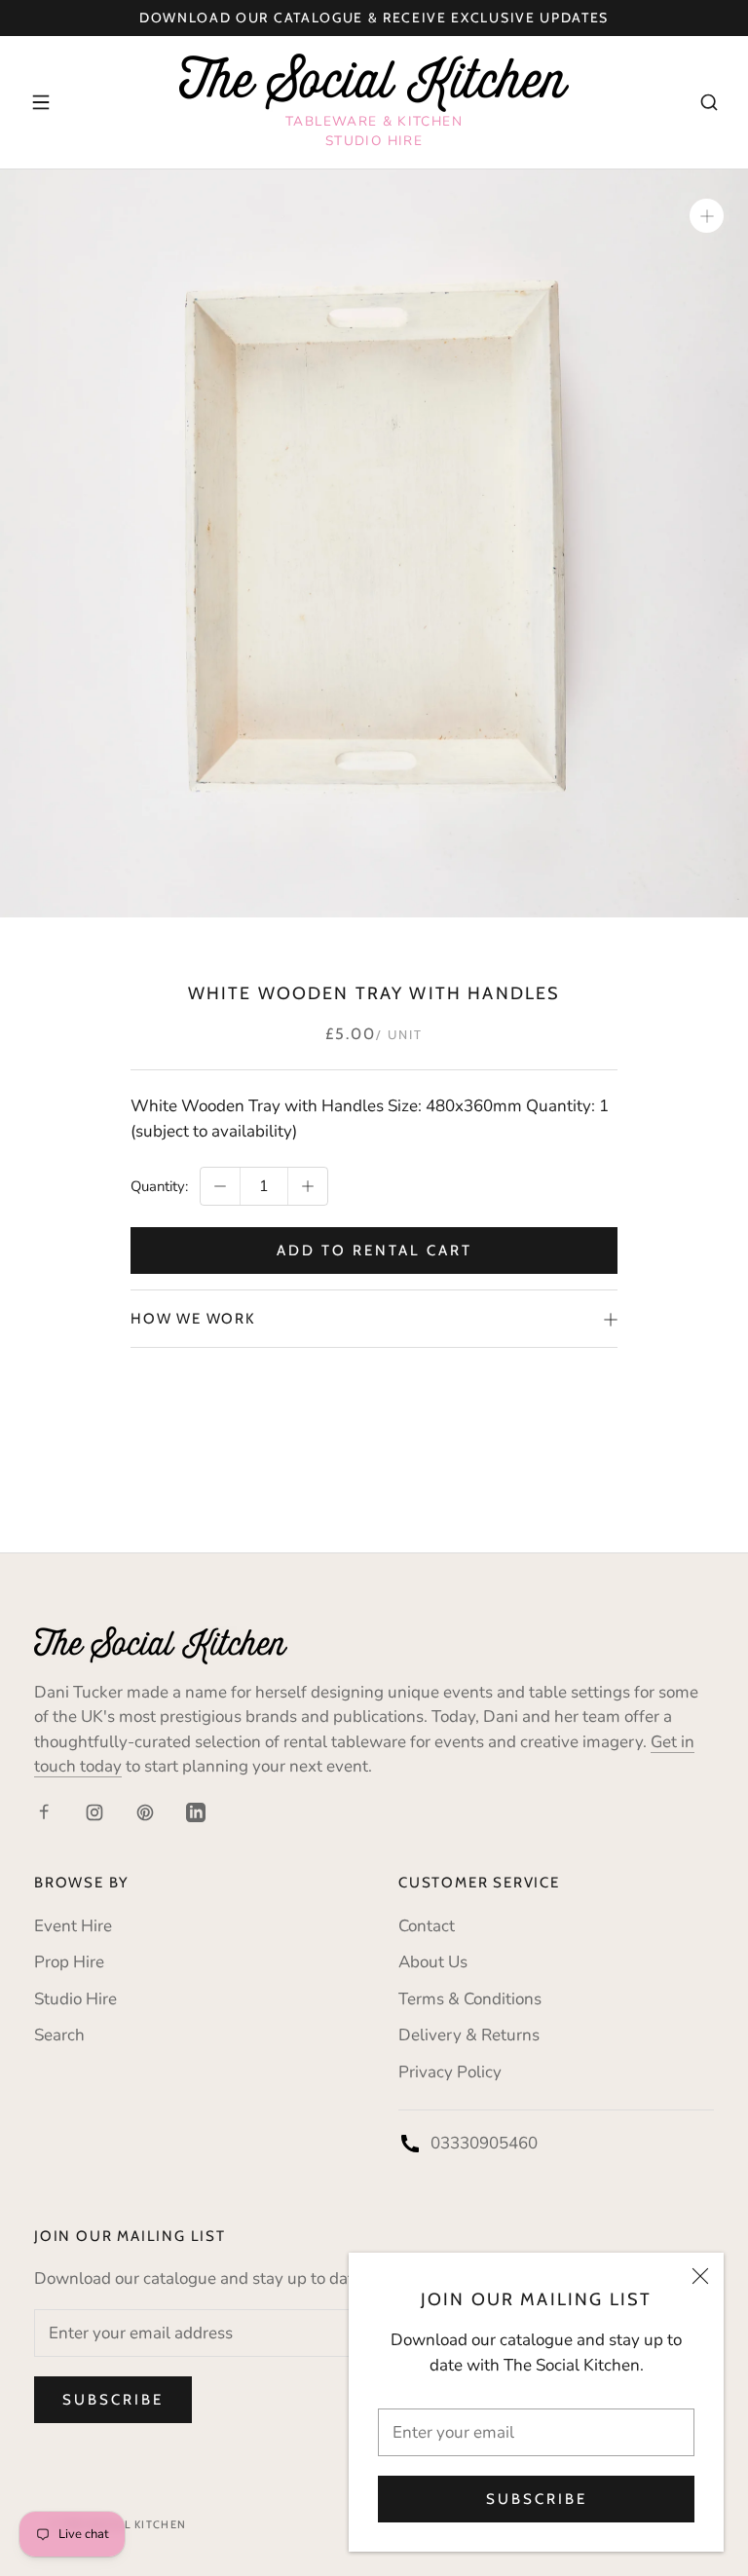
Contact (427, 1926)
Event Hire (73, 1926)
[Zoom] (707, 216)
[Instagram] (94, 1811)
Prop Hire (69, 1962)
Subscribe (537, 2499)
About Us (433, 1962)
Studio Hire (75, 1999)
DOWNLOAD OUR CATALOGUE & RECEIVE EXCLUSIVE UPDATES (374, 18)
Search (59, 2035)
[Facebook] (44, 1811)
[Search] (709, 102)
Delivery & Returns (469, 2035)
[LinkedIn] (196, 1811)
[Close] (700, 2276)
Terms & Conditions (470, 1999)
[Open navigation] (41, 102)
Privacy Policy (450, 2072)
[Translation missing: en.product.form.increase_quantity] (308, 1186)
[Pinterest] (145, 1811)
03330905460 (484, 2143)
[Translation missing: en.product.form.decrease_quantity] (220, 1186)
